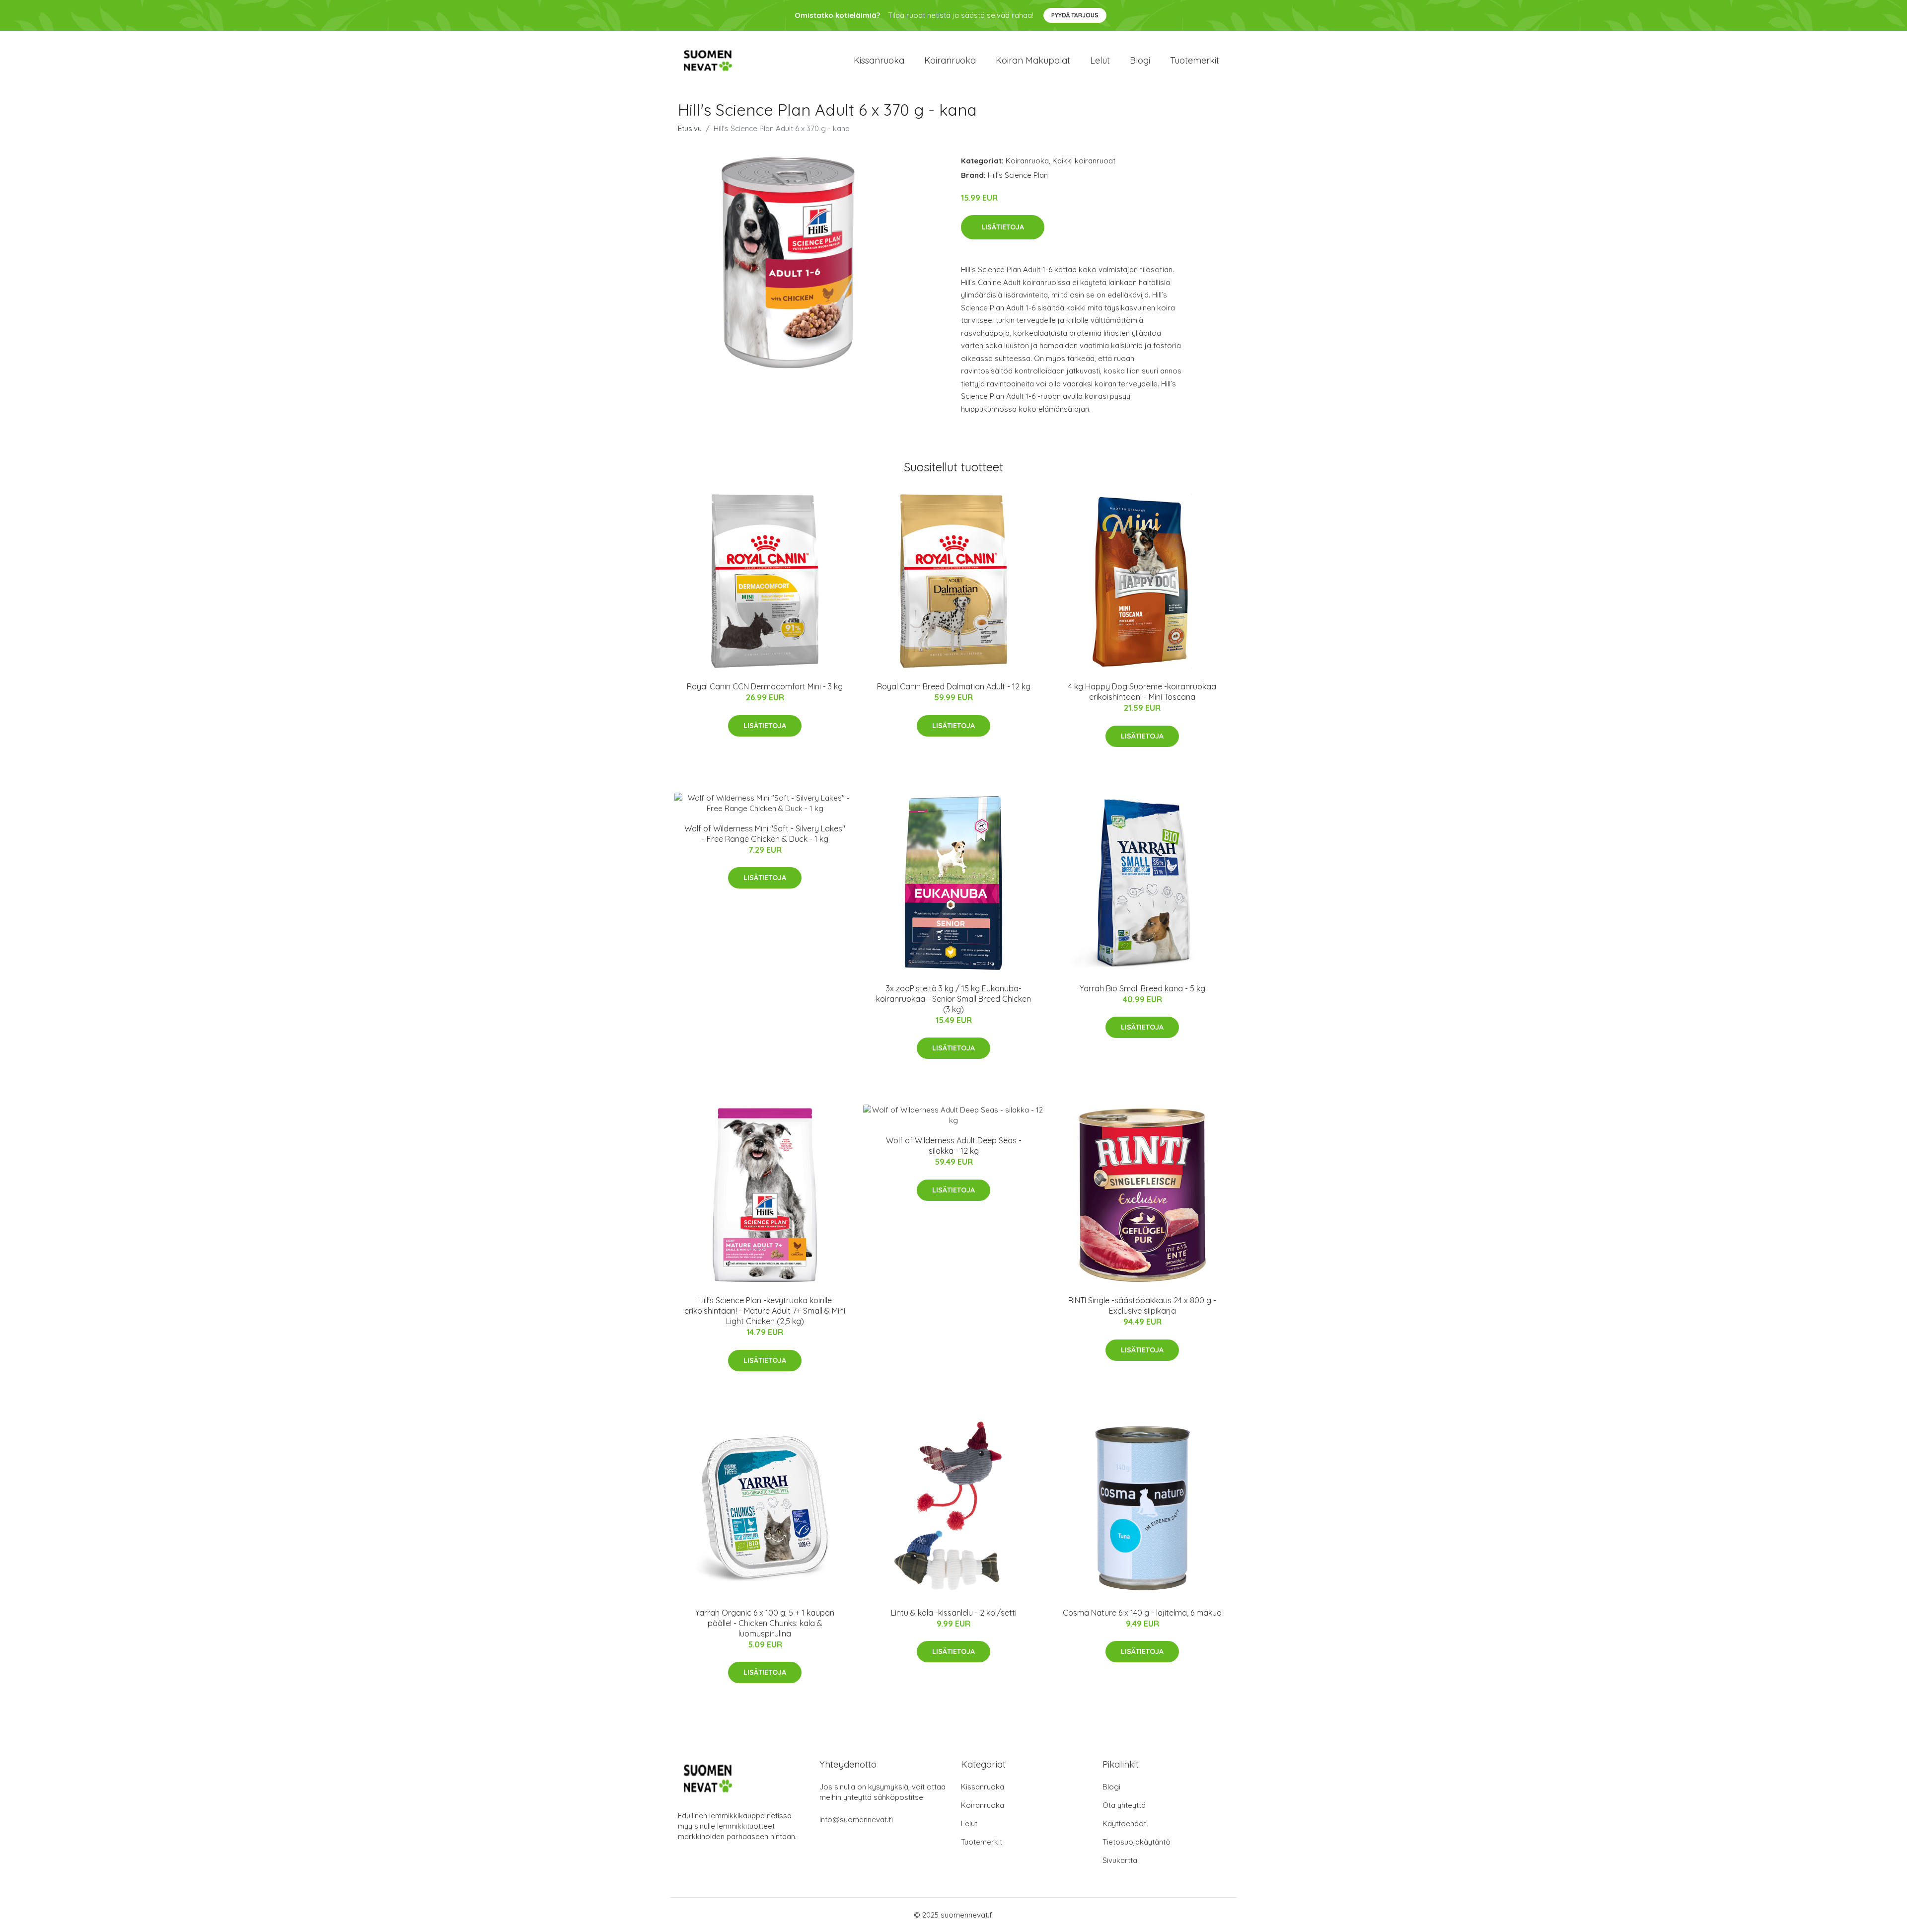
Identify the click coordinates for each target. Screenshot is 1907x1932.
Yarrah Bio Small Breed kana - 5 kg (1142, 988)
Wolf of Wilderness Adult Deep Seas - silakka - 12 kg (954, 1146)
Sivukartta (1120, 1860)
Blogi (1140, 60)
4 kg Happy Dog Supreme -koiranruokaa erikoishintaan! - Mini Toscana (1142, 692)
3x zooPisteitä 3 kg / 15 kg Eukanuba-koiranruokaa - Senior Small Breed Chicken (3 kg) (953, 999)
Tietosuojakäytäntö (1137, 1842)
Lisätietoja (1003, 227)
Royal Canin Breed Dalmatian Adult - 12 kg (954, 686)
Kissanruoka (879, 60)
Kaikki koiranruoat (1084, 161)
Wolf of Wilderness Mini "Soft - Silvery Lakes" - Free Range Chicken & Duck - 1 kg (765, 834)
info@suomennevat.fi (856, 1820)
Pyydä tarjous (1075, 15)
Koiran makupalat (1033, 60)
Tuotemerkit (1195, 60)
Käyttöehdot (1124, 1823)
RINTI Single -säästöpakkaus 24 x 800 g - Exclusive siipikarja (1142, 1305)
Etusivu (690, 128)
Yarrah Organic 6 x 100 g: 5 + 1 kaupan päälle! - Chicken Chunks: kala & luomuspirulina (765, 1623)
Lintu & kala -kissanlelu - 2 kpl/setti (954, 1613)
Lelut (1100, 60)
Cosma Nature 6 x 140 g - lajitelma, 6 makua (1142, 1613)
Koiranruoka (950, 60)
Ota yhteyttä (1124, 1805)
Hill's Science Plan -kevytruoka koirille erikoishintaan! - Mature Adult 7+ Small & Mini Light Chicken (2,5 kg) (765, 1311)
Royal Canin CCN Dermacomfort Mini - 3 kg (765, 686)
